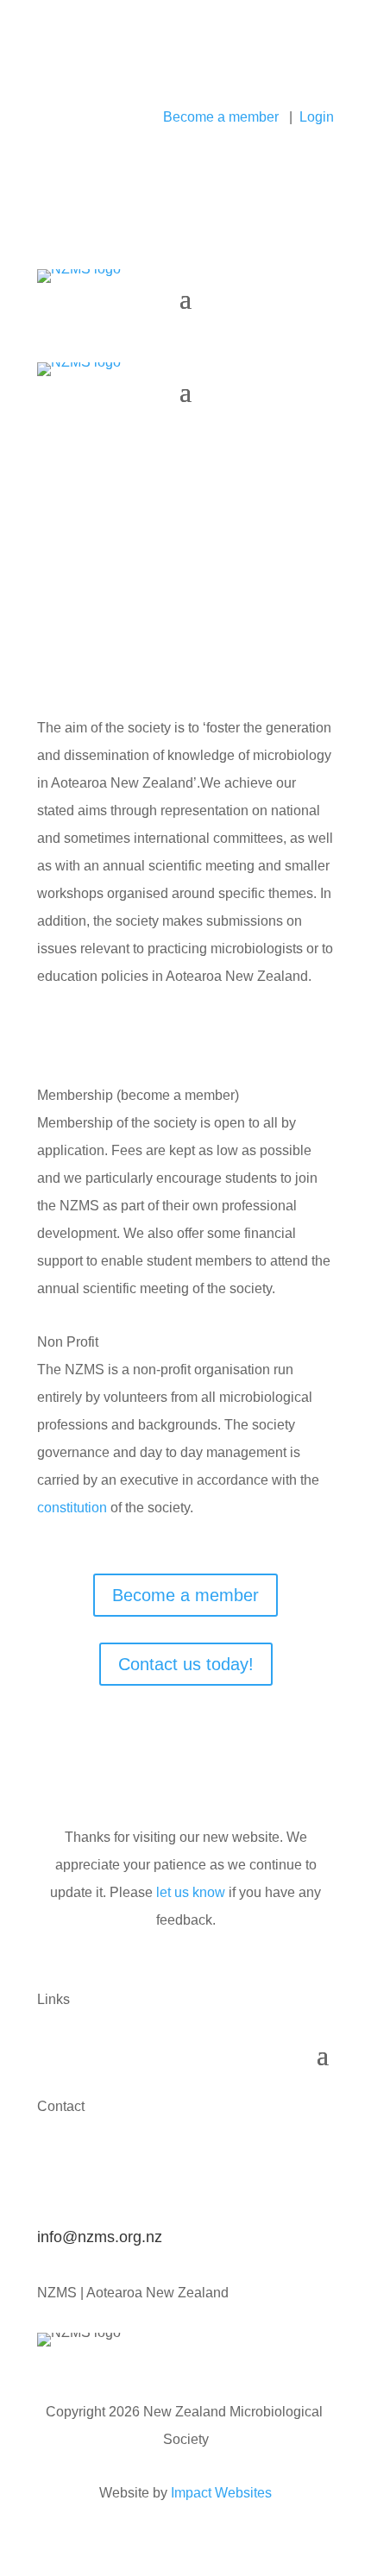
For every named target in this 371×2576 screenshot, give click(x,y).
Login (317, 117)
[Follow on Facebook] (51, 83)
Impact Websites (221, 2493)
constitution (72, 1508)
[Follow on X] (85, 83)
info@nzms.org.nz (100, 2237)
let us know (191, 1892)
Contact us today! (186, 1664)
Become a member (221, 117)
